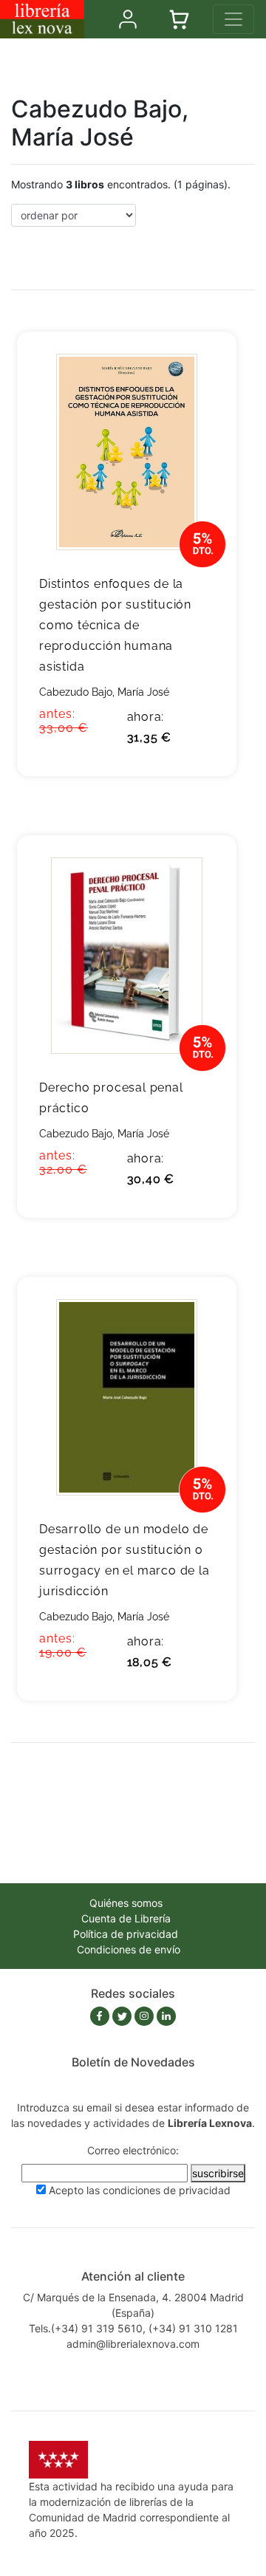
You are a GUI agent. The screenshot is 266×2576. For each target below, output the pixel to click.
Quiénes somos (126, 1903)
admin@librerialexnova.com (133, 2344)
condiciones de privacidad (167, 2190)
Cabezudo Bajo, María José (104, 692)
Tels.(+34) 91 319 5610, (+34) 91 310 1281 (133, 2328)
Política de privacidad (126, 1934)
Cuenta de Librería (126, 1918)
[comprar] (203, 366)
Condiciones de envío (129, 1949)
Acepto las (140, 2190)
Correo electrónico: (133, 2150)
